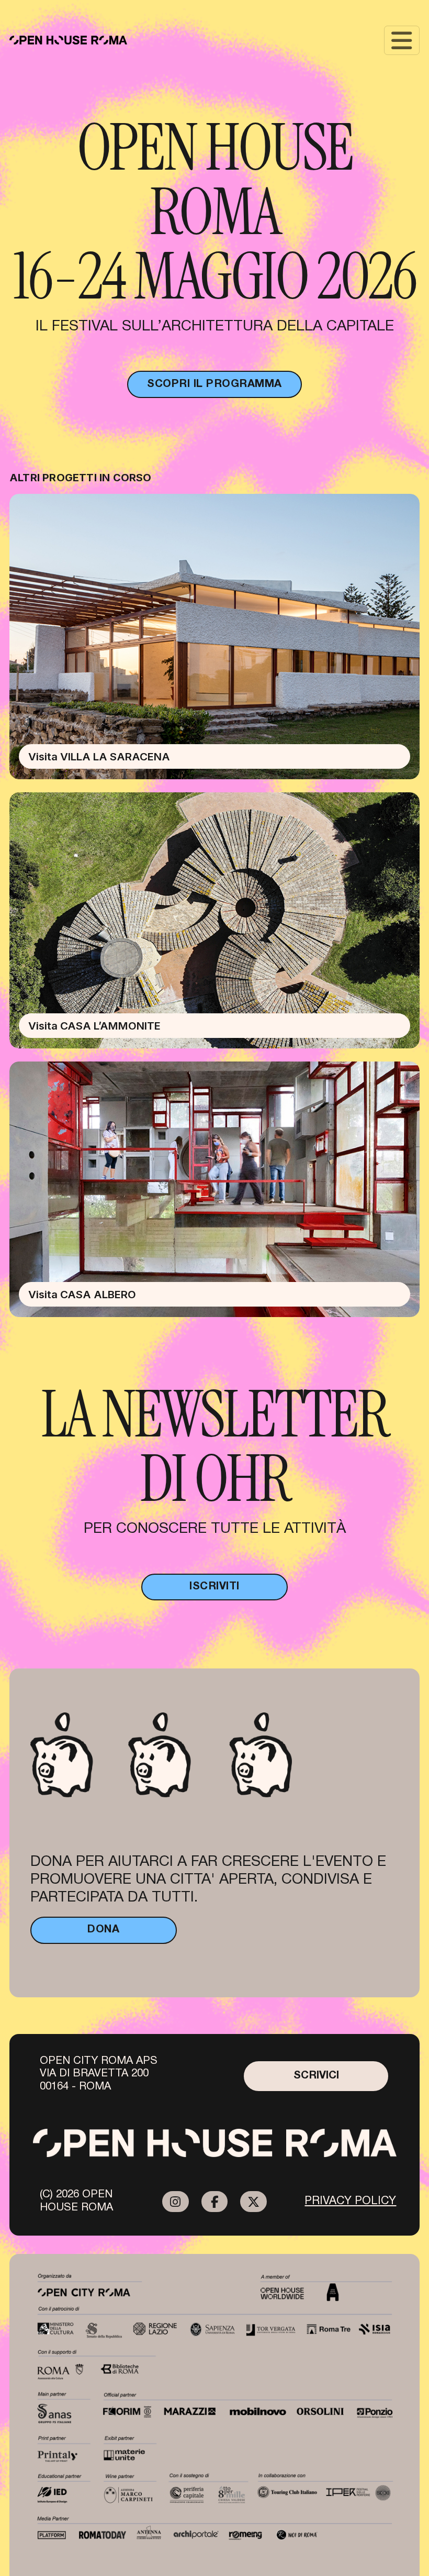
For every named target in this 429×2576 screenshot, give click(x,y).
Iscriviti (214, 1586)
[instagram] (176, 2202)
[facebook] (215, 2202)
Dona (103, 1930)
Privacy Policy (350, 2201)
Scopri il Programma (214, 384)
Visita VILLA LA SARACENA (99, 756)
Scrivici (316, 2076)
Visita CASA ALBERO (82, 1294)
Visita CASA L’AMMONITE (94, 1026)
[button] (402, 40)
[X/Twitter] (253, 2202)
